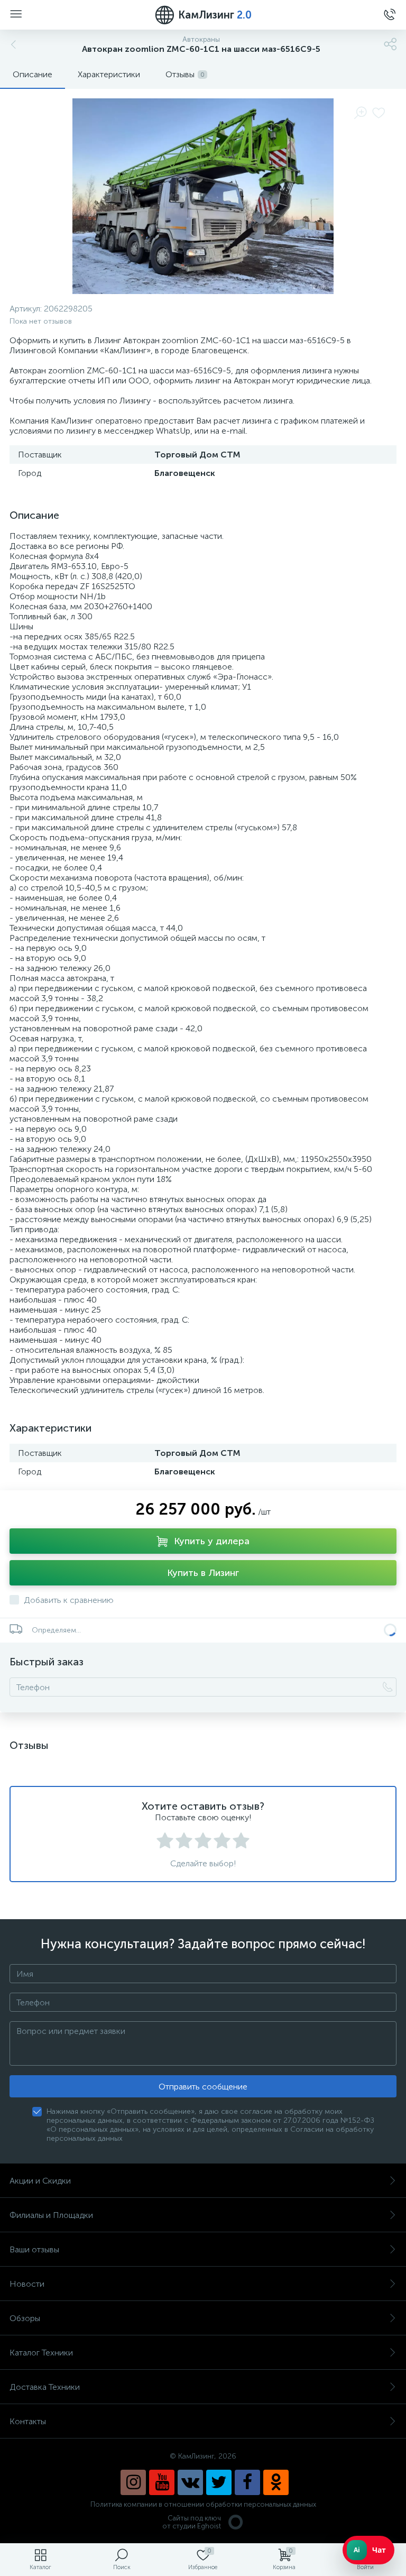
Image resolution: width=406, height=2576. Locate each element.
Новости (27, 2284)
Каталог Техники (41, 2353)
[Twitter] (219, 2482)
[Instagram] (133, 2482)
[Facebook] (247, 2482)
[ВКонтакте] (190, 2482)
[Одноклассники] (276, 2482)
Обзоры (25, 2318)
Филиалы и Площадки (51, 2215)
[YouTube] (162, 2482)
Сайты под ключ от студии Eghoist (192, 2522)
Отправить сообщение (203, 2087)
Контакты (28, 2421)
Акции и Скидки (40, 2181)
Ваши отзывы (34, 2249)
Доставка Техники (45, 2387)
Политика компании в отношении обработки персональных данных (203, 2504)
